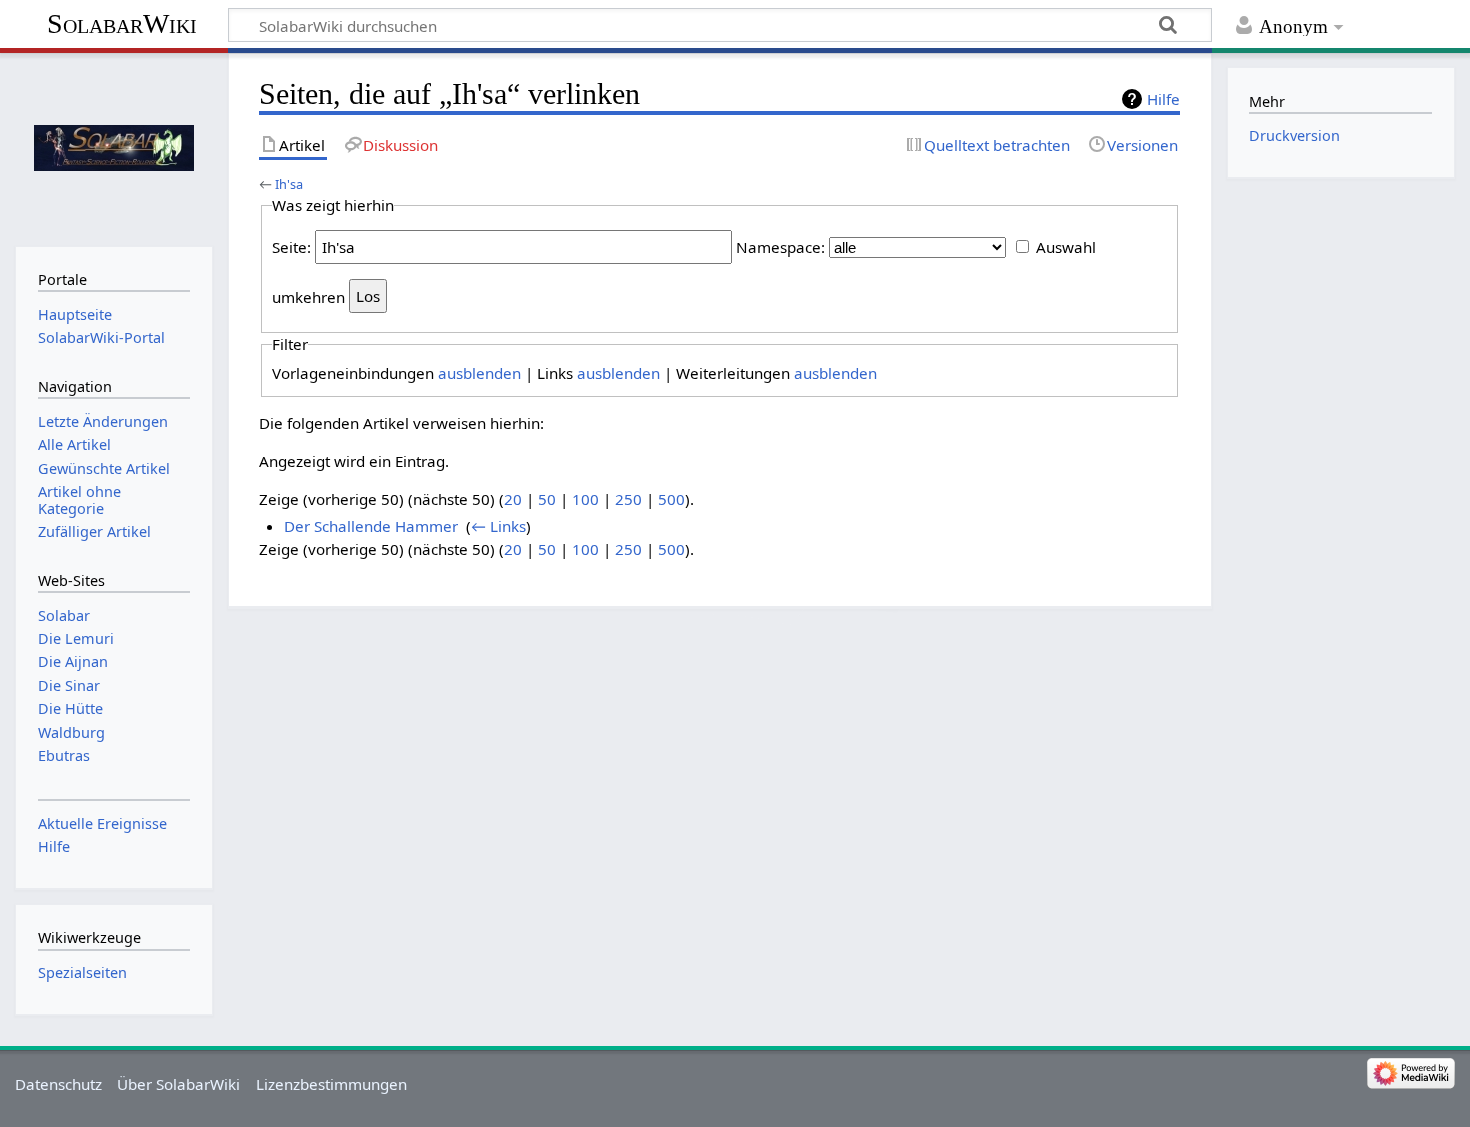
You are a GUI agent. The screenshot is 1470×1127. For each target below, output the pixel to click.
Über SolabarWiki (178, 1084)
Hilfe (1163, 99)
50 (547, 499)
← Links (498, 526)
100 (585, 499)
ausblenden (479, 373)
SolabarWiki (122, 23)
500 (671, 499)
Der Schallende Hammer (371, 526)
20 (513, 499)
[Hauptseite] (113, 147)
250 (628, 499)
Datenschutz (58, 1084)
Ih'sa (289, 184)
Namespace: (780, 247)
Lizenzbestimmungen (331, 1084)
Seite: (291, 247)
